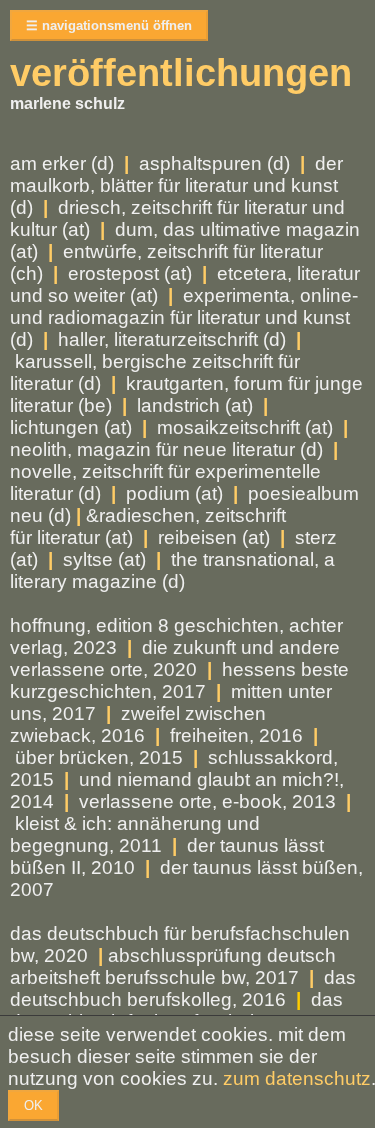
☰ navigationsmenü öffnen (109, 25)
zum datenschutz (297, 1078)
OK (33, 1105)
